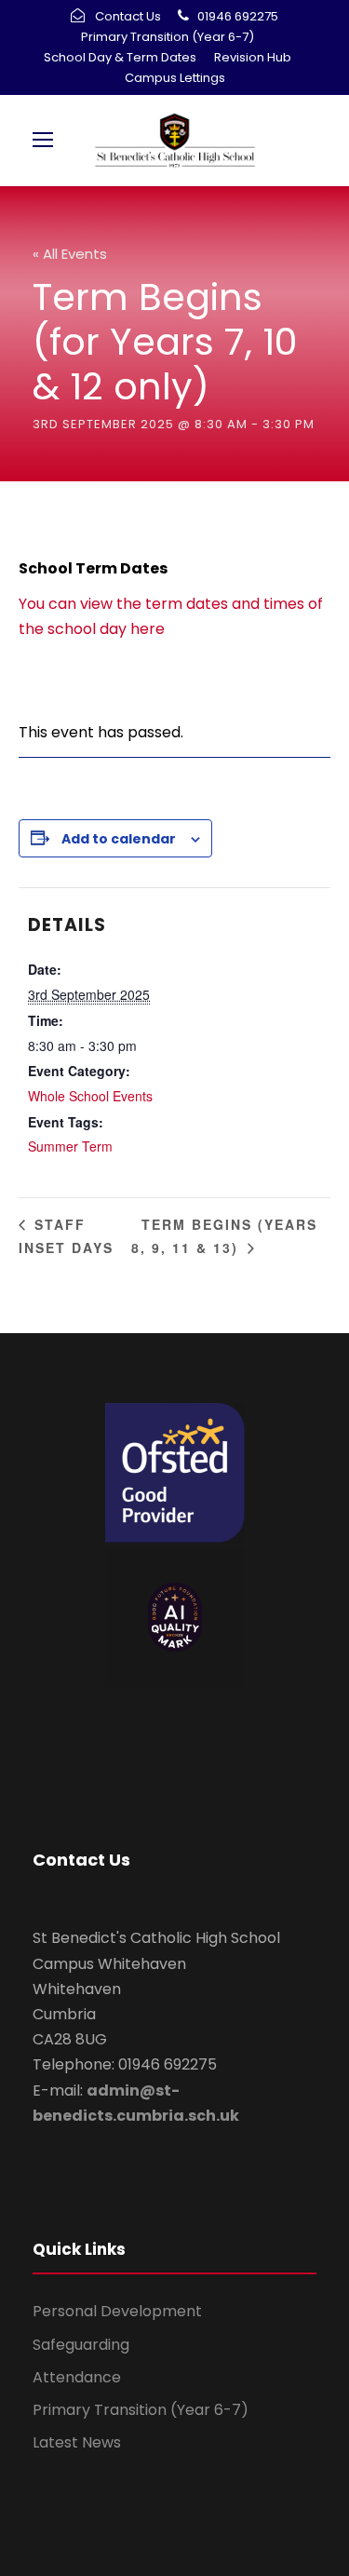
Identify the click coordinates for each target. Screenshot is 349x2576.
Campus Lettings (175, 78)
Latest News (77, 2442)
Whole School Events (90, 1096)
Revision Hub (253, 57)
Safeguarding (81, 2345)
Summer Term (70, 1146)
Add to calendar (119, 839)
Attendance (77, 2377)
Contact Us (128, 16)
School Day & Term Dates (120, 57)
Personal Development (117, 2311)
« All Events (70, 254)
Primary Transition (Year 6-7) (168, 37)
